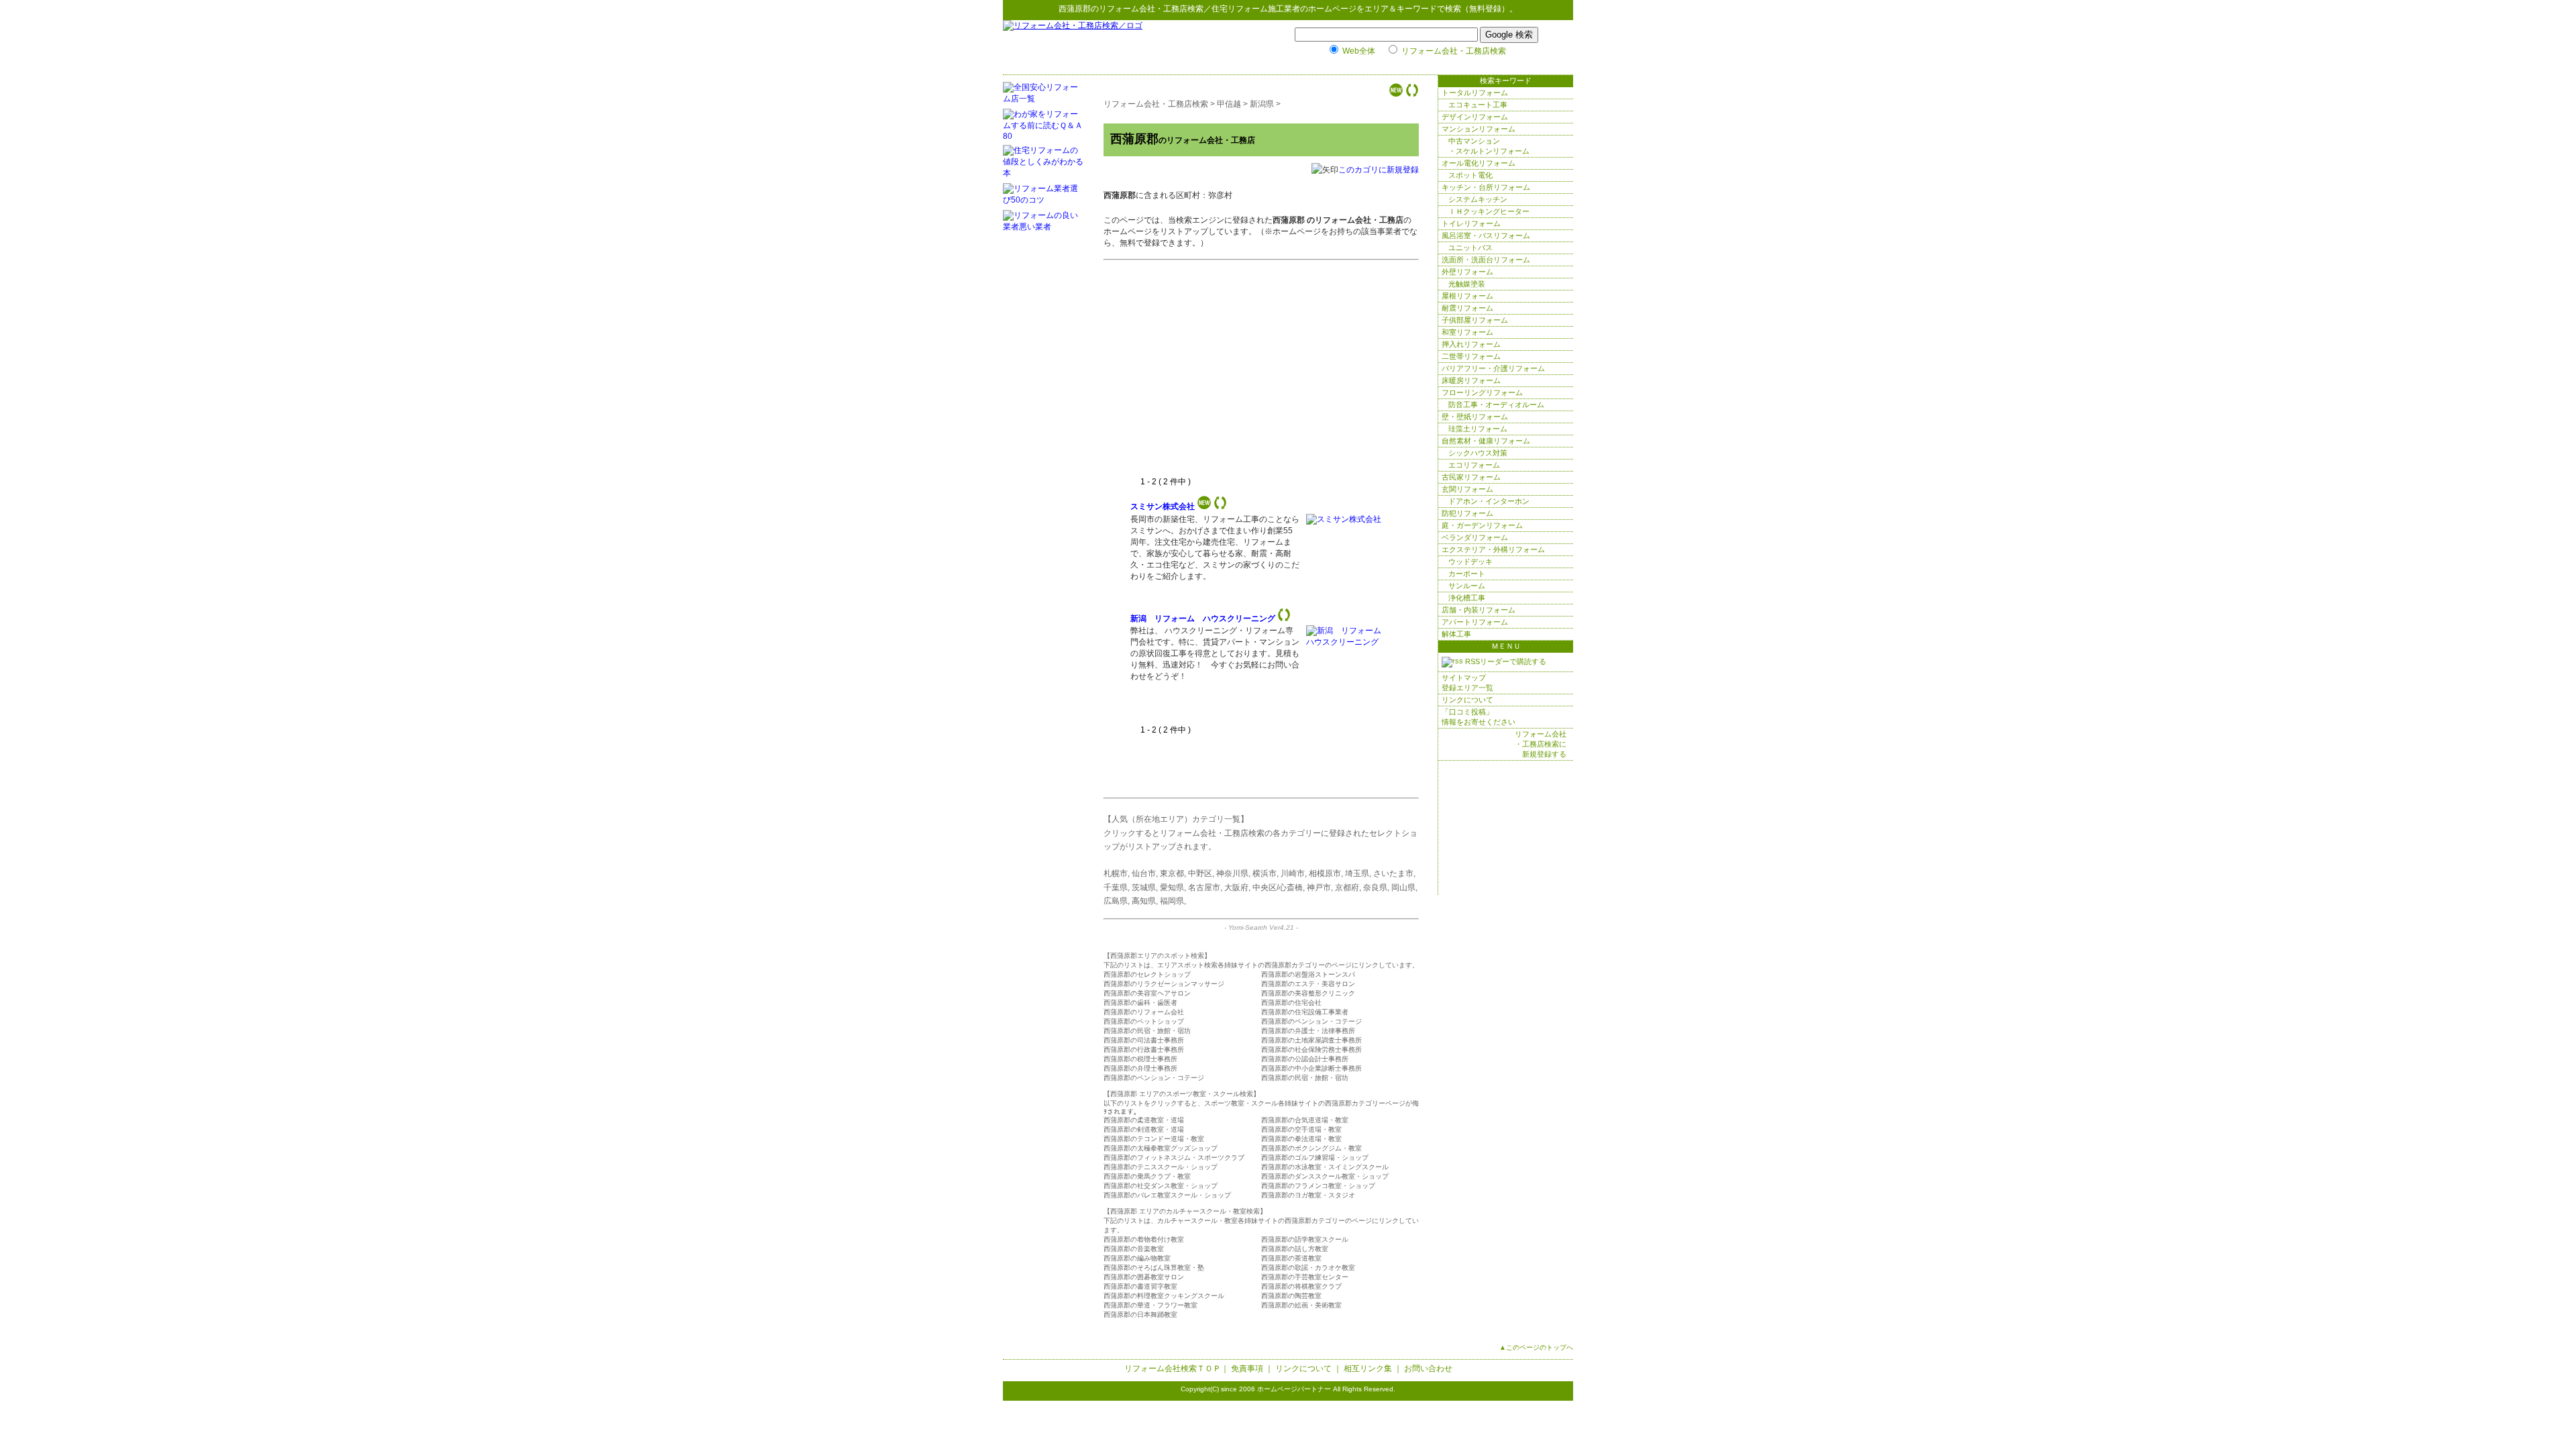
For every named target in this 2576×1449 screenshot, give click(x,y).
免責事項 (1247, 1368)
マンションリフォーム (1479, 129)
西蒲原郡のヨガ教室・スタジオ (1308, 1195)
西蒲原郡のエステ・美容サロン (1308, 984)
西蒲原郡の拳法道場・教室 (1301, 1139)
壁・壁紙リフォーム (1475, 417)
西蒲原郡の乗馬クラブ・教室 (1147, 1176)
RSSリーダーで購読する (1505, 661)
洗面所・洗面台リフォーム (1486, 260)
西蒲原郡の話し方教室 (1295, 1249)
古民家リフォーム (1471, 477)
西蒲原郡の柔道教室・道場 (1144, 1120)
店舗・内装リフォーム (1479, 610)
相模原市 (1325, 873)
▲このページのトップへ (1536, 1347)
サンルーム (1467, 586)
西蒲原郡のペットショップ (1144, 1021)
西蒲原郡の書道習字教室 (1140, 1286)
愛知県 (1172, 888)
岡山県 (1403, 888)
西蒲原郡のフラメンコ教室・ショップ (1318, 1186)
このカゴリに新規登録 (1379, 170)
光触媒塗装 (1467, 284)
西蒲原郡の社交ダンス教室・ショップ (1161, 1186)
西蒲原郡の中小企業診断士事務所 (1311, 1068)
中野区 (1200, 873)
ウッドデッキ (1470, 561)
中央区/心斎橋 (1278, 888)
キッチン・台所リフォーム (1486, 187)
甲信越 (1229, 104)
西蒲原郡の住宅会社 (1291, 1003)
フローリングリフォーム (1482, 392)
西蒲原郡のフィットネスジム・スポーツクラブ (1174, 1158)
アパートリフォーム (1475, 622)
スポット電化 (1470, 175)
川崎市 (1293, 873)
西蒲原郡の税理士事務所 (1140, 1059)
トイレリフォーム (1471, 223)
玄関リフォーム (1467, 489)
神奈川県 (1232, 873)
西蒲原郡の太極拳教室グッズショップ (1161, 1148)
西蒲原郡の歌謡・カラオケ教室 (1308, 1268)
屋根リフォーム (1467, 296)
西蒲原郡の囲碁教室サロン (1144, 1277)
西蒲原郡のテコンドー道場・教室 (1154, 1139)
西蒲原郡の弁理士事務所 (1140, 1068)
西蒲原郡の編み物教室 (1137, 1258)
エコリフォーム (1474, 465)
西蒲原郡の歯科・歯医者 (1140, 1003)
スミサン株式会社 (1163, 506)
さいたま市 (1393, 873)
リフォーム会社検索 (1161, 1368)
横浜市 (1265, 873)
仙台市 (1144, 873)
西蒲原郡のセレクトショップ (1147, 974)
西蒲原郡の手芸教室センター (1305, 1277)
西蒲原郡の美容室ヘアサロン (1147, 993)
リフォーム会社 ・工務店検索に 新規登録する (1541, 744)
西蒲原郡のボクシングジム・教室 (1311, 1148)
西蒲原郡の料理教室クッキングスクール (1164, 1296)
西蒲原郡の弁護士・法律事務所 (1308, 1031)
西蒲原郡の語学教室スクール (1305, 1239)
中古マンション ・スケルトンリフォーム (1489, 146)
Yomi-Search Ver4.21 (1261, 927)
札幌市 (1116, 873)
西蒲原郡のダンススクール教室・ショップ (1325, 1176)
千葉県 (1116, 888)
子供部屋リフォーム (1475, 320)
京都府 (1347, 888)
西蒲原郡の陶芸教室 (1291, 1296)
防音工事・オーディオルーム (1496, 405)
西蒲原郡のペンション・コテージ (1311, 1021)
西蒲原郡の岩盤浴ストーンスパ (1308, 974)
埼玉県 (1357, 873)
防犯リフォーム (1467, 513)
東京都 (1172, 873)
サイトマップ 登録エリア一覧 (1467, 683)
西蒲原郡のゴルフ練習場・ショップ (1315, 1158)
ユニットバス (1470, 248)
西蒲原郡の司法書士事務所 (1144, 1040)
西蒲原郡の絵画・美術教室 (1301, 1305)
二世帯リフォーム (1471, 356)
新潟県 (1262, 104)
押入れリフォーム (1471, 344)
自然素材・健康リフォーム (1486, 441)
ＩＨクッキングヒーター (1489, 211)
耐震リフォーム (1467, 308)
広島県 (1116, 901)
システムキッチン (1478, 199)
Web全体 (1359, 51)
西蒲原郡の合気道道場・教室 (1305, 1120)
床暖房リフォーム (1471, 380)
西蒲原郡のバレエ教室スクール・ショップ (1167, 1195)
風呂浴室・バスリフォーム (1486, 235)
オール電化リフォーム (1479, 163)
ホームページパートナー (1294, 1389)
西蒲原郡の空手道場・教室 (1301, 1129)
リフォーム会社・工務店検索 (1151, 9)
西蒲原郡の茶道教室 (1291, 1258)
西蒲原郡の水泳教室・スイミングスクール (1325, 1167)
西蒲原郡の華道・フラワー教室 (1150, 1305)
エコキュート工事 (1478, 105)
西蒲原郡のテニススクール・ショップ (1161, 1167)
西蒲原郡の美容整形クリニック (1308, 993)
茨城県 (1144, 888)
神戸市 (1319, 888)
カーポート (1467, 574)
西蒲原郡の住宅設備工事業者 (1305, 1012)
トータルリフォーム (1475, 93)
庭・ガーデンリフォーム (1482, 525)
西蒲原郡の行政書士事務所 (1144, 1050)
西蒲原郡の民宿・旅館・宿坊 (1147, 1031)
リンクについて (1467, 700)
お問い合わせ (1428, 1368)
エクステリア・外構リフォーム (1493, 549)
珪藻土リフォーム (1478, 429)
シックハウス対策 (1478, 453)
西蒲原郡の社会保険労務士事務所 (1311, 1050)
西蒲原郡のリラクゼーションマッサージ (1164, 984)
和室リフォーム (1467, 332)
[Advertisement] (1243, 376)
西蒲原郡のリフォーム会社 (1144, 1012)
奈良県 (1375, 888)
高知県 (1144, 901)
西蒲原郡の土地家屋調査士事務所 (1311, 1040)
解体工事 (1456, 634)
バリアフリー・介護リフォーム (1493, 368)
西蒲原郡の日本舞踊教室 (1140, 1314)
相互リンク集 (1368, 1368)
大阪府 (1236, 888)
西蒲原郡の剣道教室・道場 (1144, 1129)
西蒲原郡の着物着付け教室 (1144, 1239)
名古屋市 (1204, 888)
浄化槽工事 (1467, 598)
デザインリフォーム (1475, 117)
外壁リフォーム (1467, 272)
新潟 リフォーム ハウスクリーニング (1203, 619)
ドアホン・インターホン (1489, 501)
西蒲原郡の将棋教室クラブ (1301, 1286)
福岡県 (1172, 901)
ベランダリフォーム (1475, 537)
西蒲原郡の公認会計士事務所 (1305, 1059)
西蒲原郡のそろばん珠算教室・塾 (1154, 1268)
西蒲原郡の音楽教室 (1134, 1249)
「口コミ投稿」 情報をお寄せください (1479, 717)
